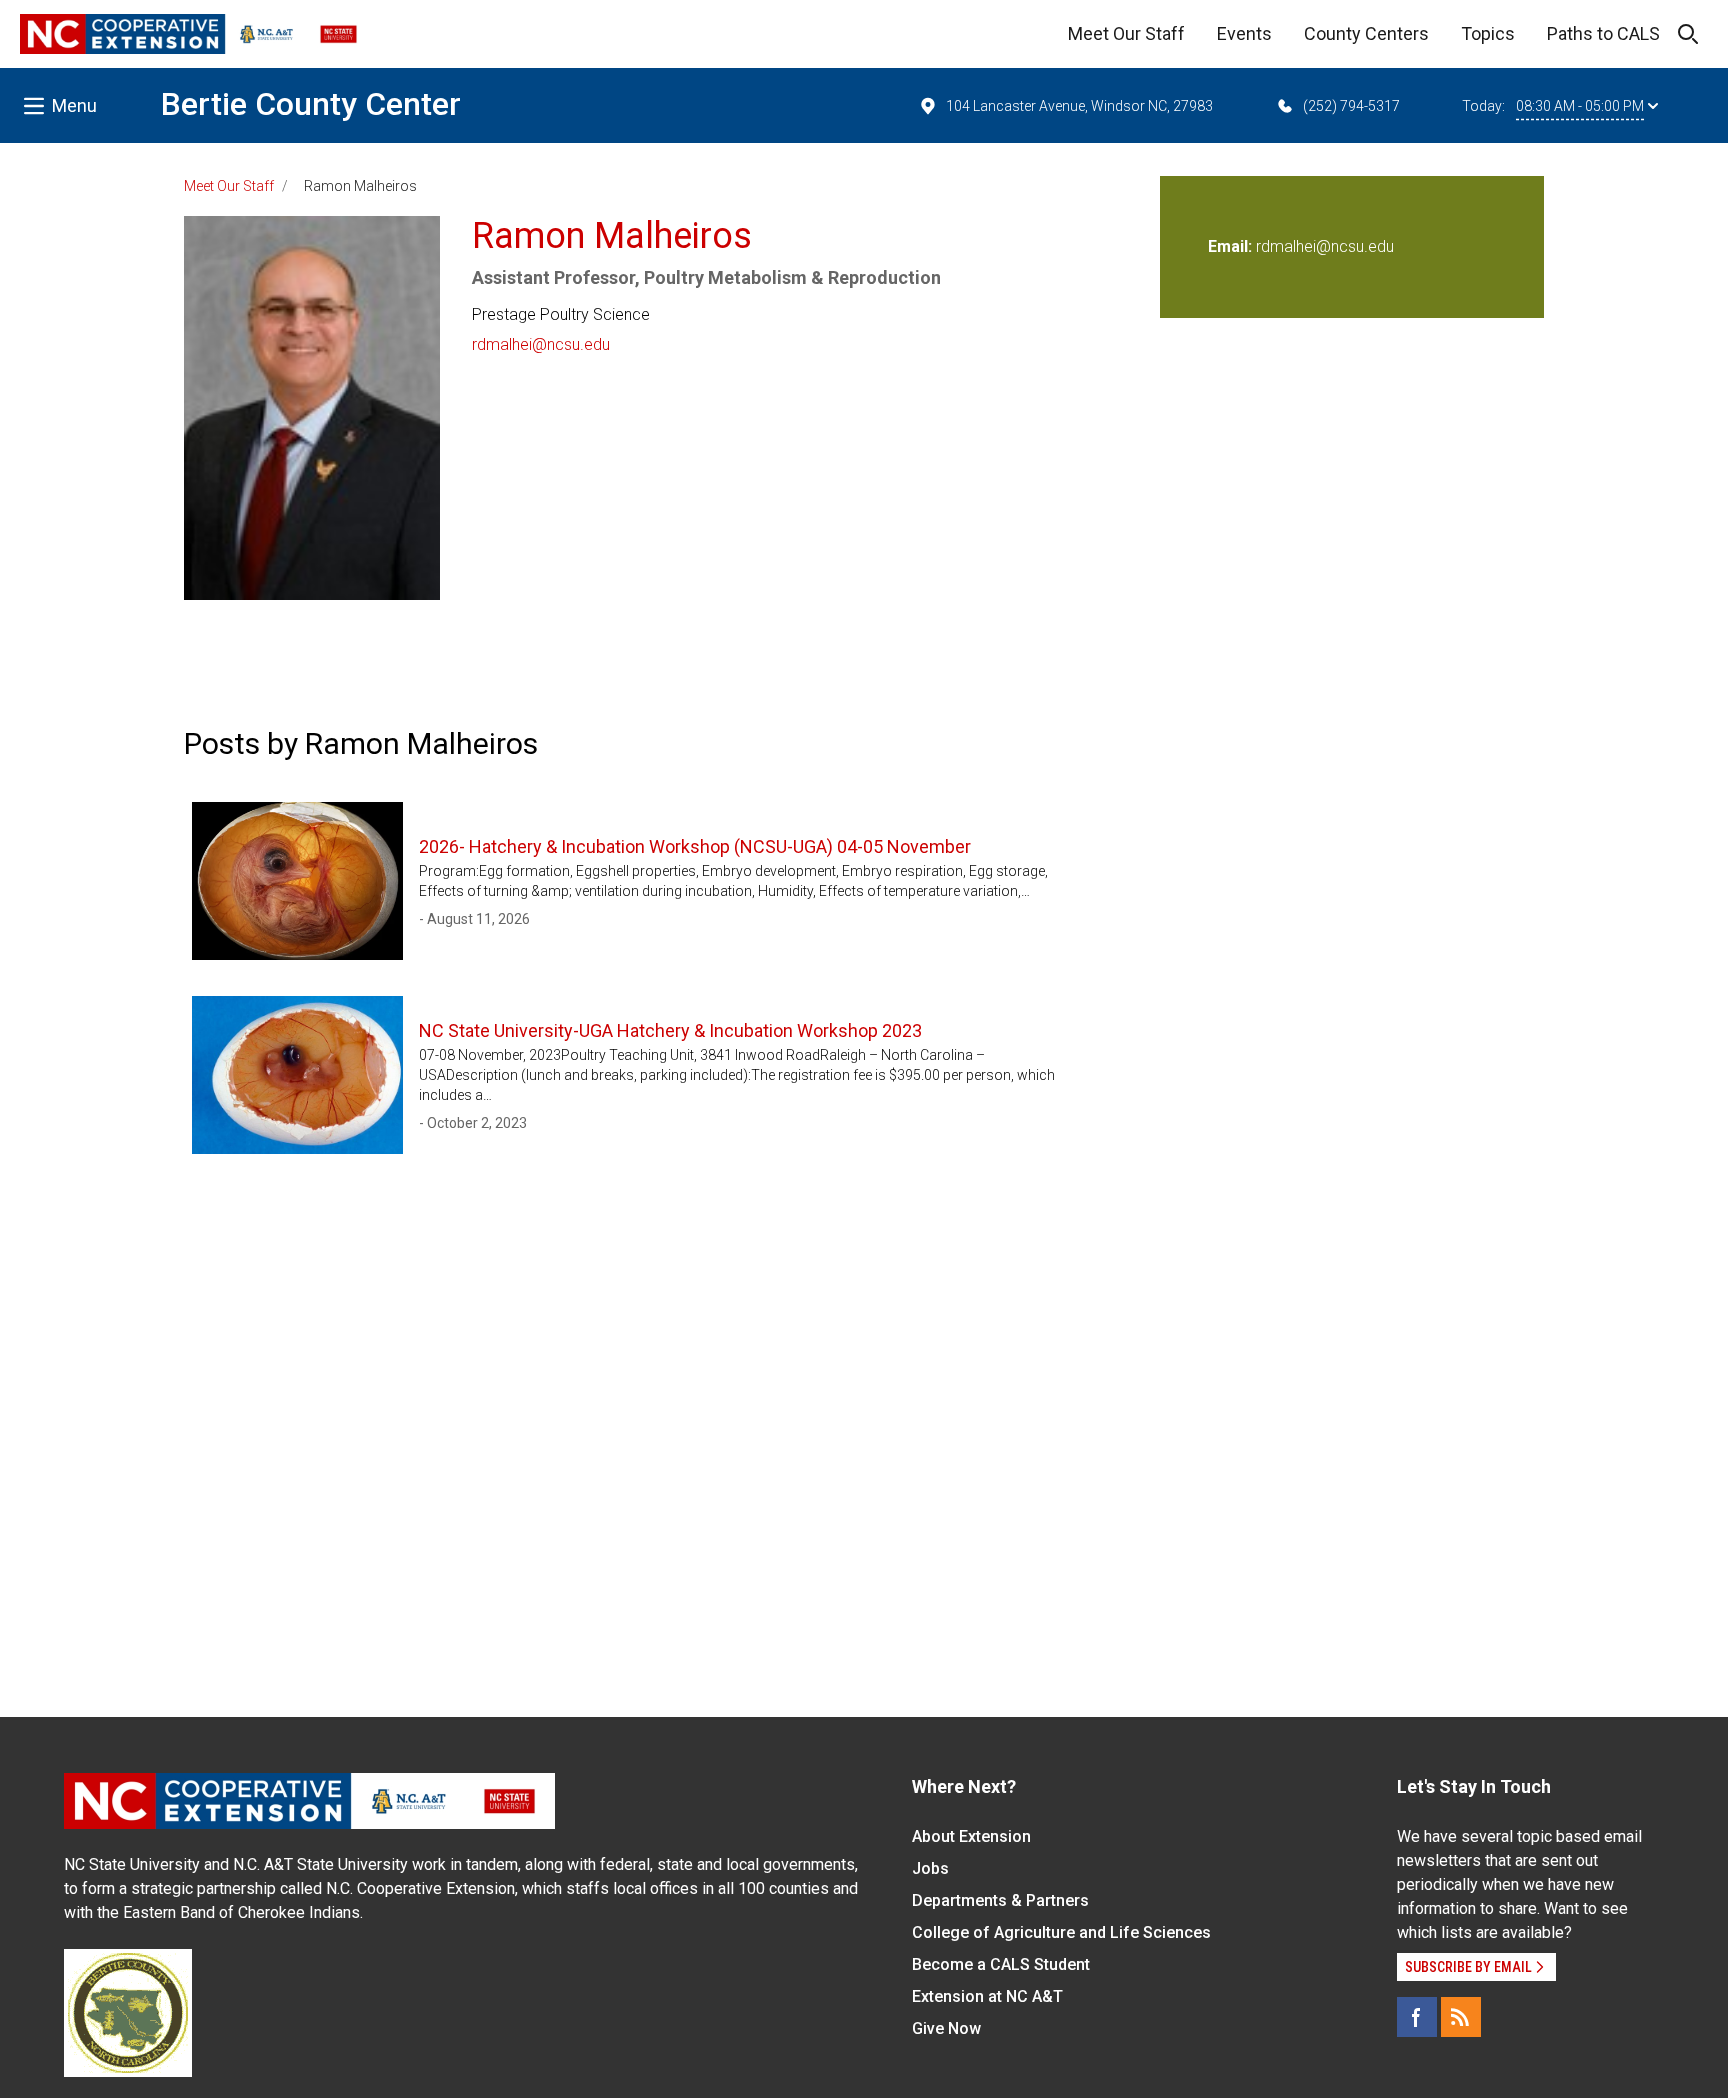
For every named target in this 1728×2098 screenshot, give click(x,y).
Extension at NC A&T (987, 1996)
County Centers (1366, 33)
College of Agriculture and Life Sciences (1061, 1932)
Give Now (946, 2028)
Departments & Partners (1000, 1900)
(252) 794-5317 (1351, 106)
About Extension (971, 1836)
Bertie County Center (311, 104)
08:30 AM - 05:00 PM (1580, 106)
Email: (1232, 246)
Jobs (930, 1868)
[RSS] (1461, 2017)
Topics (1488, 33)
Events (1244, 33)
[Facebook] (1417, 2017)
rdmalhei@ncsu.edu (541, 344)
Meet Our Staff (1126, 33)
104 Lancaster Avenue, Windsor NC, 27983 (1079, 106)
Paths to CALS (1603, 33)
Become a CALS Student (1001, 1964)
